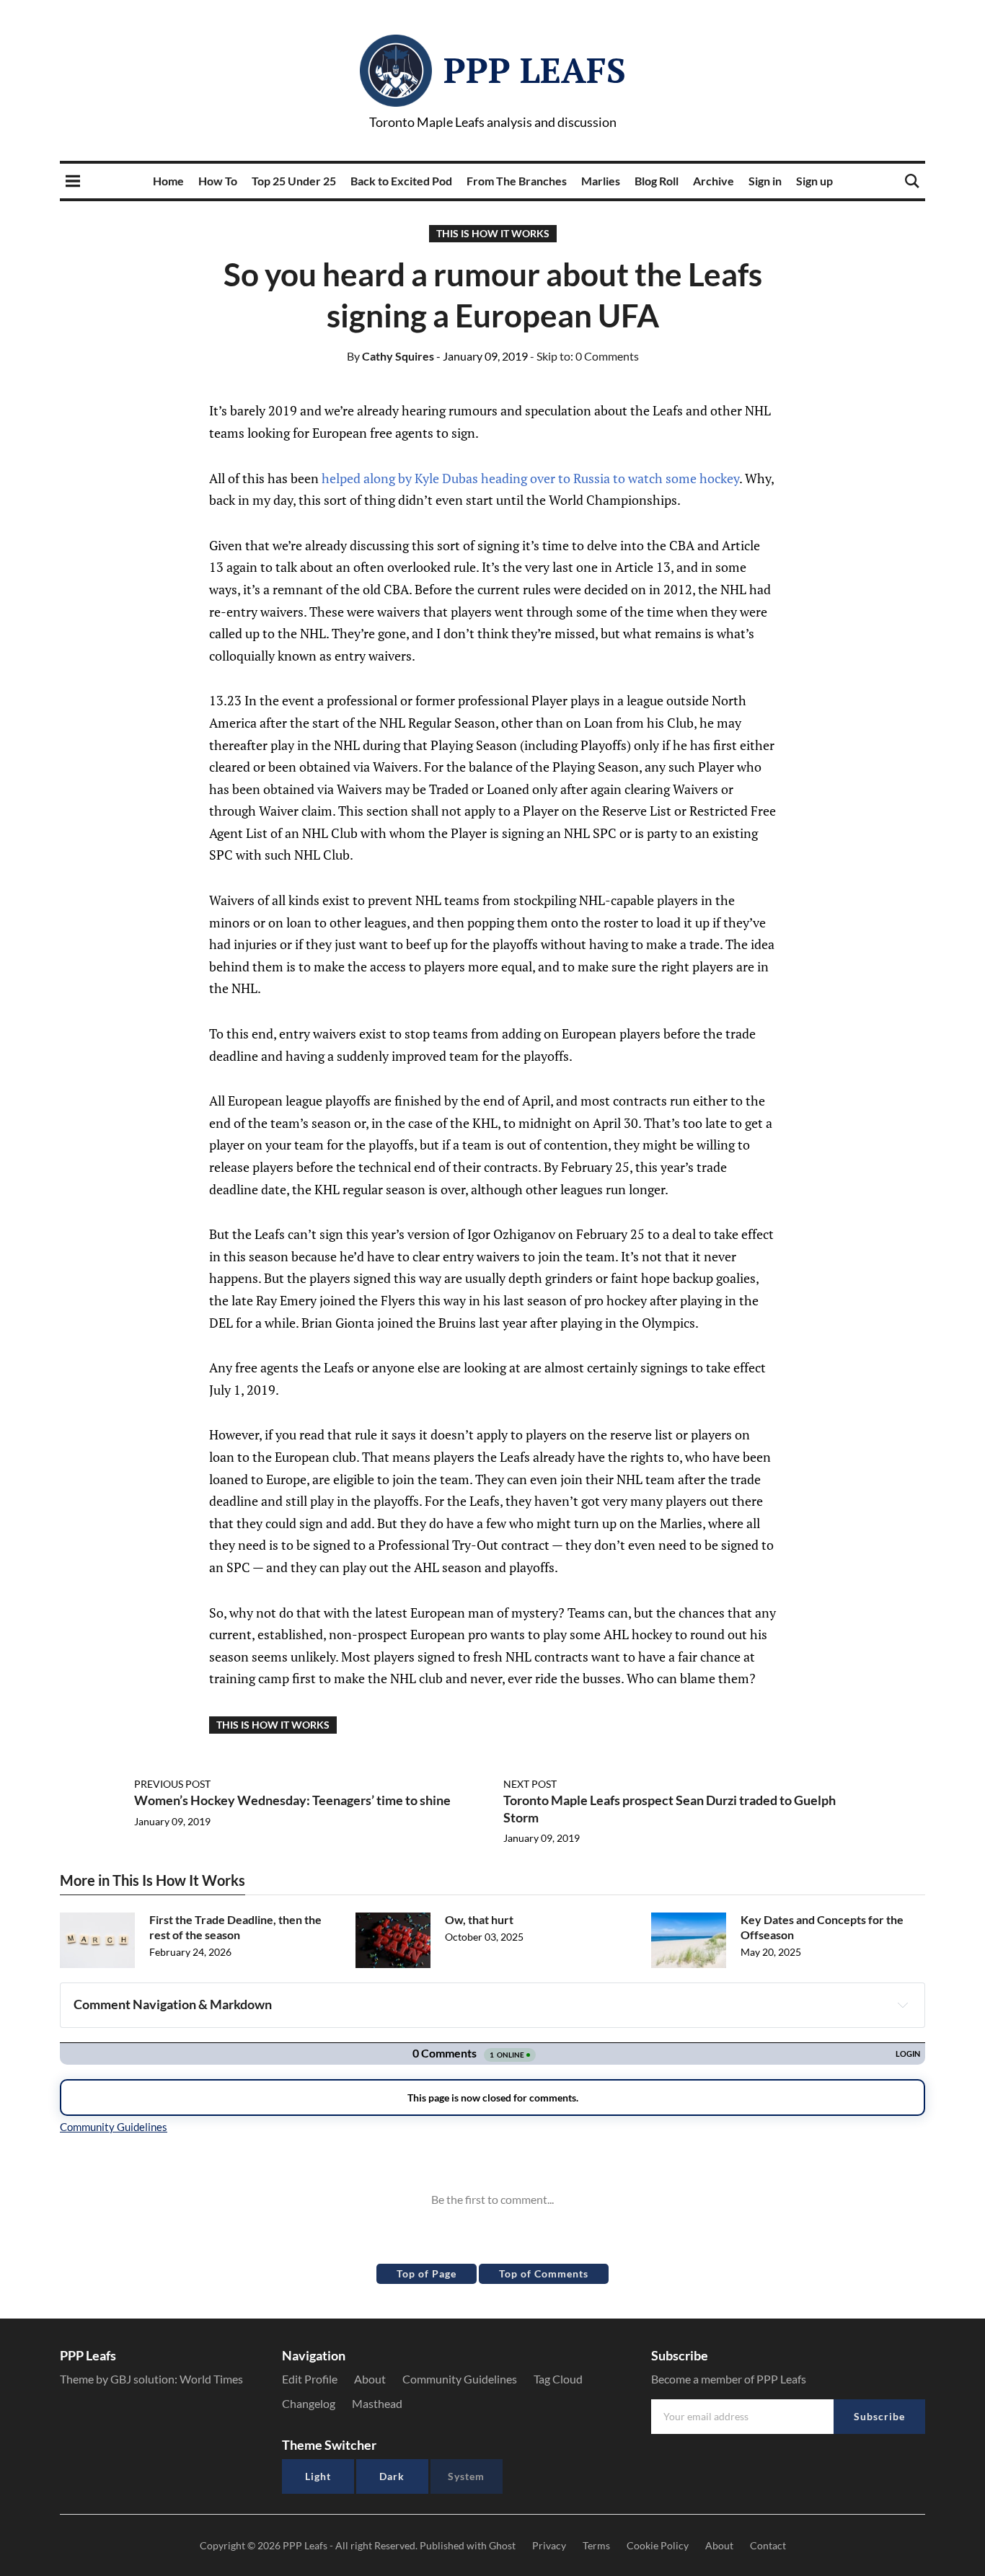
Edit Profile (310, 2379)
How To (218, 181)
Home (168, 181)
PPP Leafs (535, 70)
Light (318, 2476)
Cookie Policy (658, 2545)
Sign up (814, 181)
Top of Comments (544, 2273)
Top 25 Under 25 (294, 181)
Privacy (549, 2545)
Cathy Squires (390, 356)
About (370, 2379)
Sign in (765, 181)
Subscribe (879, 2416)
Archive (714, 181)
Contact (768, 2545)
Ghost (502, 2545)
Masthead (377, 2403)
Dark (392, 2476)
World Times (211, 2379)
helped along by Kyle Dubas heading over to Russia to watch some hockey (530, 478)
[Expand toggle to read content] (903, 2005)
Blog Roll (657, 181)
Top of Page (427, 2273)
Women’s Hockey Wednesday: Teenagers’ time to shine (292, 1800)
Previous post (172, 1784)
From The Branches (517, 181)
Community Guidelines (460, 2379)
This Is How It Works (493, 233)
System (466, 2476)
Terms (596, 2545)
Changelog (309, 2403)
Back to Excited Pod (401, 181)
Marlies (601, 181)
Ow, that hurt (479, 1919)
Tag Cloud (558, 2379)
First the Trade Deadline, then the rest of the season (235, 1927)
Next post (530, 1784)
